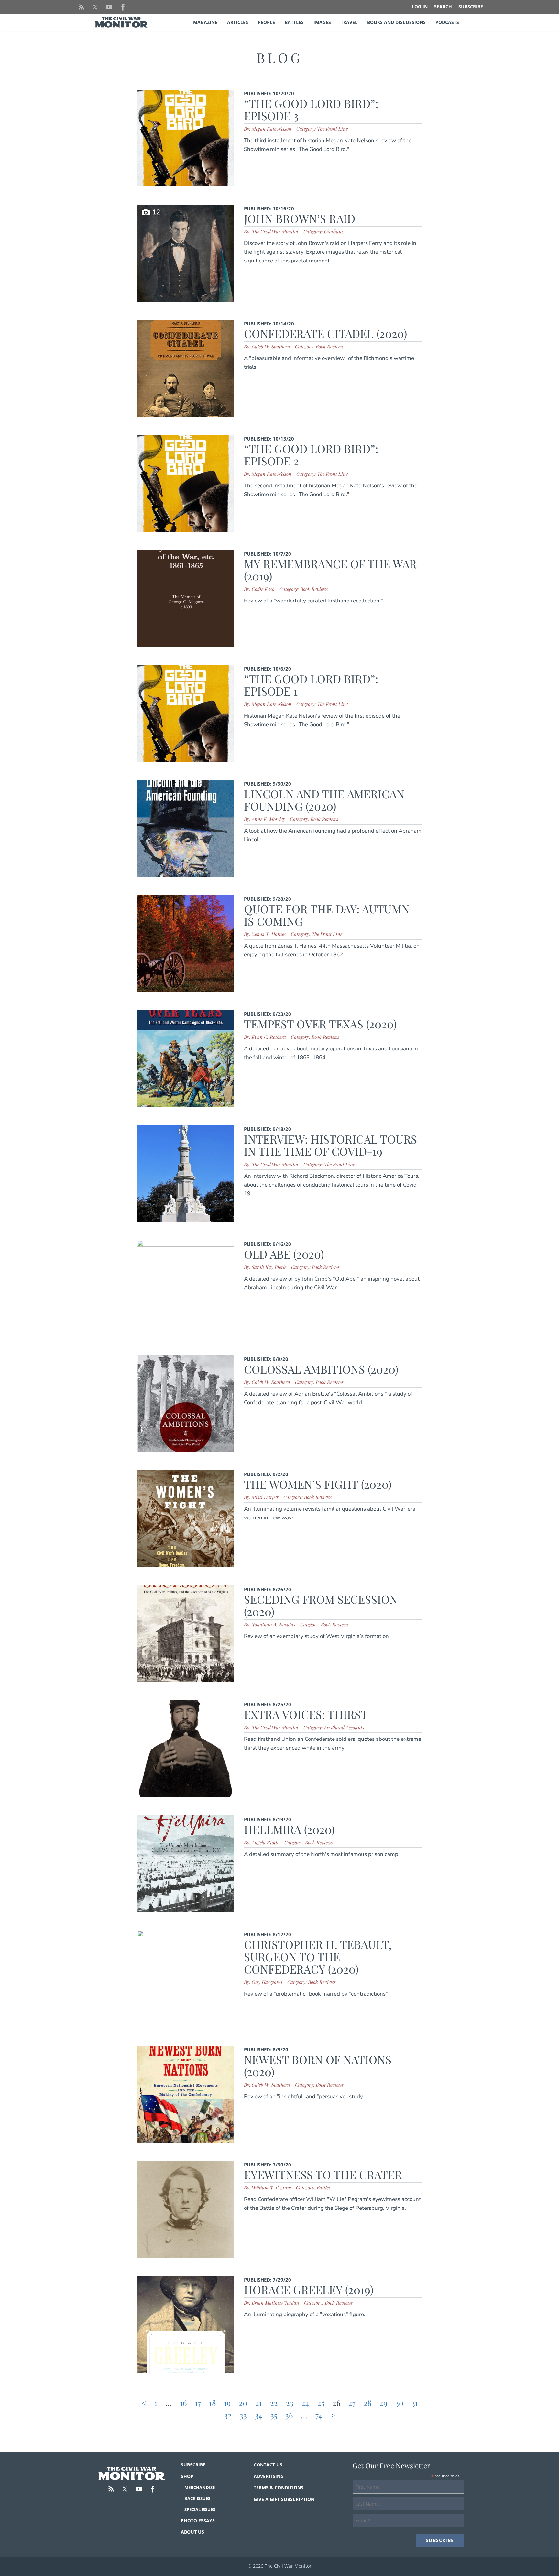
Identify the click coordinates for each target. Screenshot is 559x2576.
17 (198, 2403)
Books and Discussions (396, 22)
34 (259, 2415)
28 (367, 2403)
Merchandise (200, 2487)
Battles (294, 22)
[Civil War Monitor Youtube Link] (109, 7)
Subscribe (471, 7)
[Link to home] (132, 2474)
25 (321, 2403)
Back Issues (197, 2498)
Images (322, 22)
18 (212, 2403)
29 (383, 2403)
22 (274, 2403)
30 (399, 2403)
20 (243, 2403)
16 (183, 2403)
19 (227, 2403)
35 (274, 2415)
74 (319, 2415)
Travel (349, 22)
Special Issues (200, 2509)
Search (443, 7)
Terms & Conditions (279, 2488)
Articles (238, 22)
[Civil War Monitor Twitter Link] (95, 7)
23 (290, 2403)
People (266, 22)
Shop (187, 2476)
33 (243, 2415)
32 (228, 2415)
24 (305, 2403)
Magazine (205, 22)
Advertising (269, 2476)
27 (352, 2403)
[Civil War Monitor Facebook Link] (123, 7)
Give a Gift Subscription (284, 2499)
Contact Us (268, 2465)
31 (415, 2403)
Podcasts (447, 22)
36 (289, 2415)
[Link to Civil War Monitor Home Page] (122, 22)
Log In (420, 7)
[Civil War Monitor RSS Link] (81, 7)
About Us (192, 2532)
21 (259, 2403)
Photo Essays (198, 2521)
